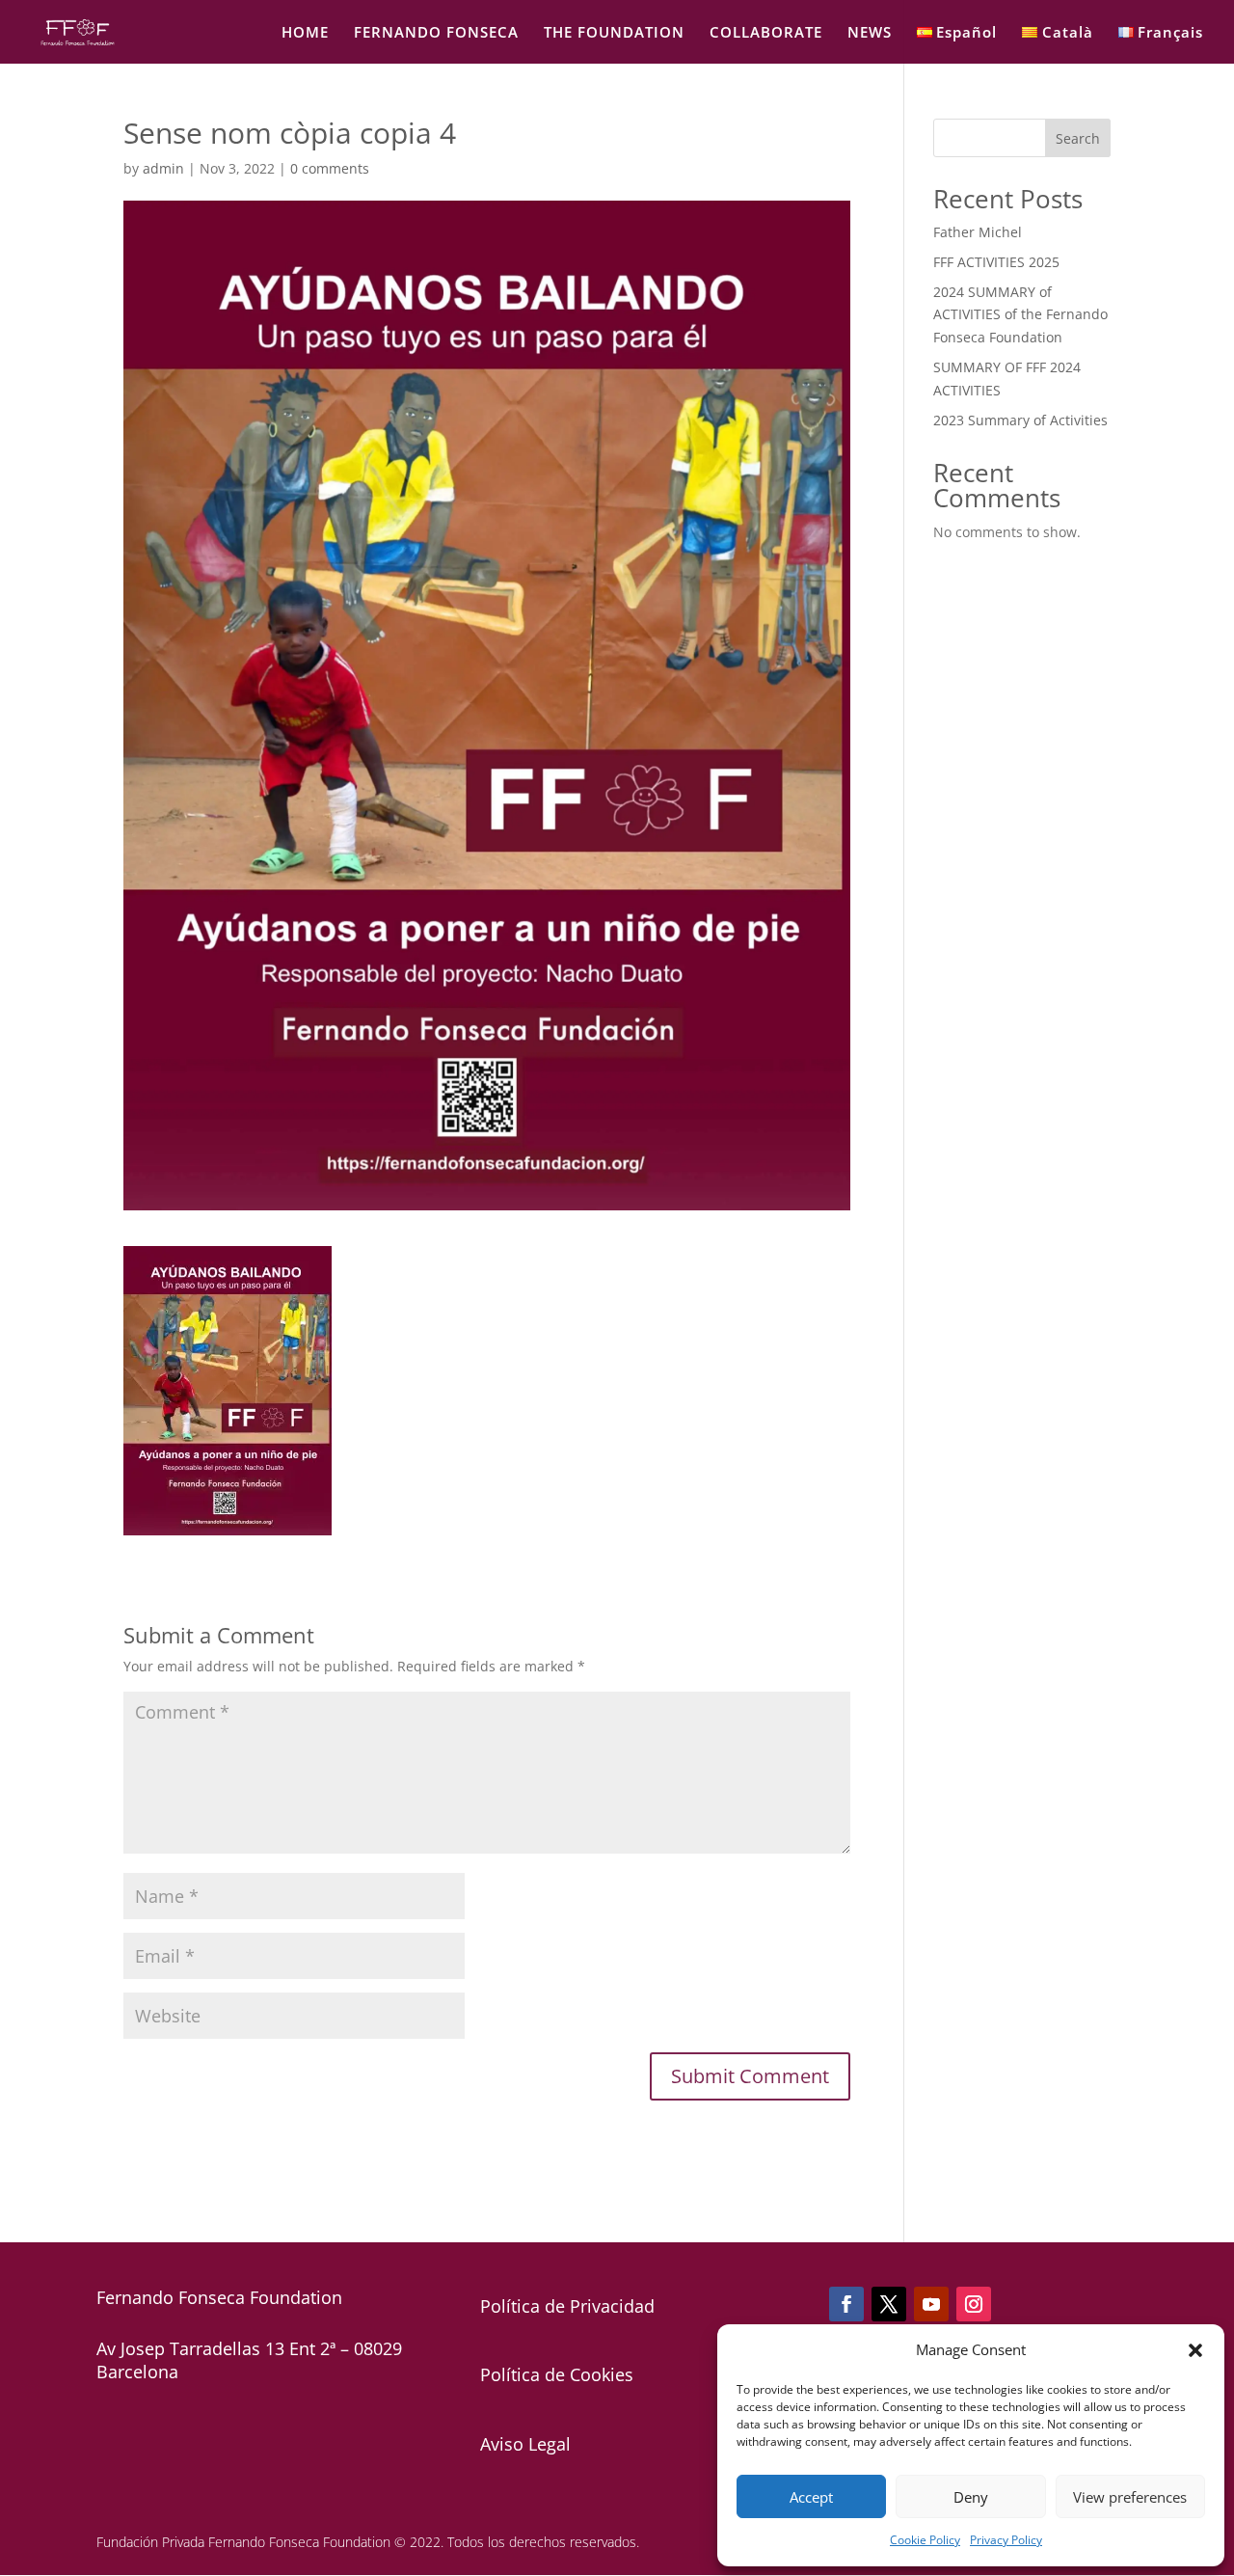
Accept (811, 2497)
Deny (971, 2497)
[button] (1195, 2350)
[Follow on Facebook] (846, 2304)
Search (1078, 138)
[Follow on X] (889, 2304)
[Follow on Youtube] (931, 2304)
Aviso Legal (525, 2444)
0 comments (330, 168)
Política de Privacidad (567, 2306)
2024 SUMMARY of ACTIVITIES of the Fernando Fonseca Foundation (1020, 315)
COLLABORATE (766, 33)
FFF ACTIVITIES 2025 (996, 262)
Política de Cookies (557, 2374)
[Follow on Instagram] (974, 2304)
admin (163, 168)
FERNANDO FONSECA (436, 33)
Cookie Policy (925, 2540)
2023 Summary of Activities (1020, 420)
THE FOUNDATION (614, 33)
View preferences (1130, 2497)
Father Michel (978, 232)
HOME (305, 33)
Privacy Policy (1006, 2540)
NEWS (870, 33)
